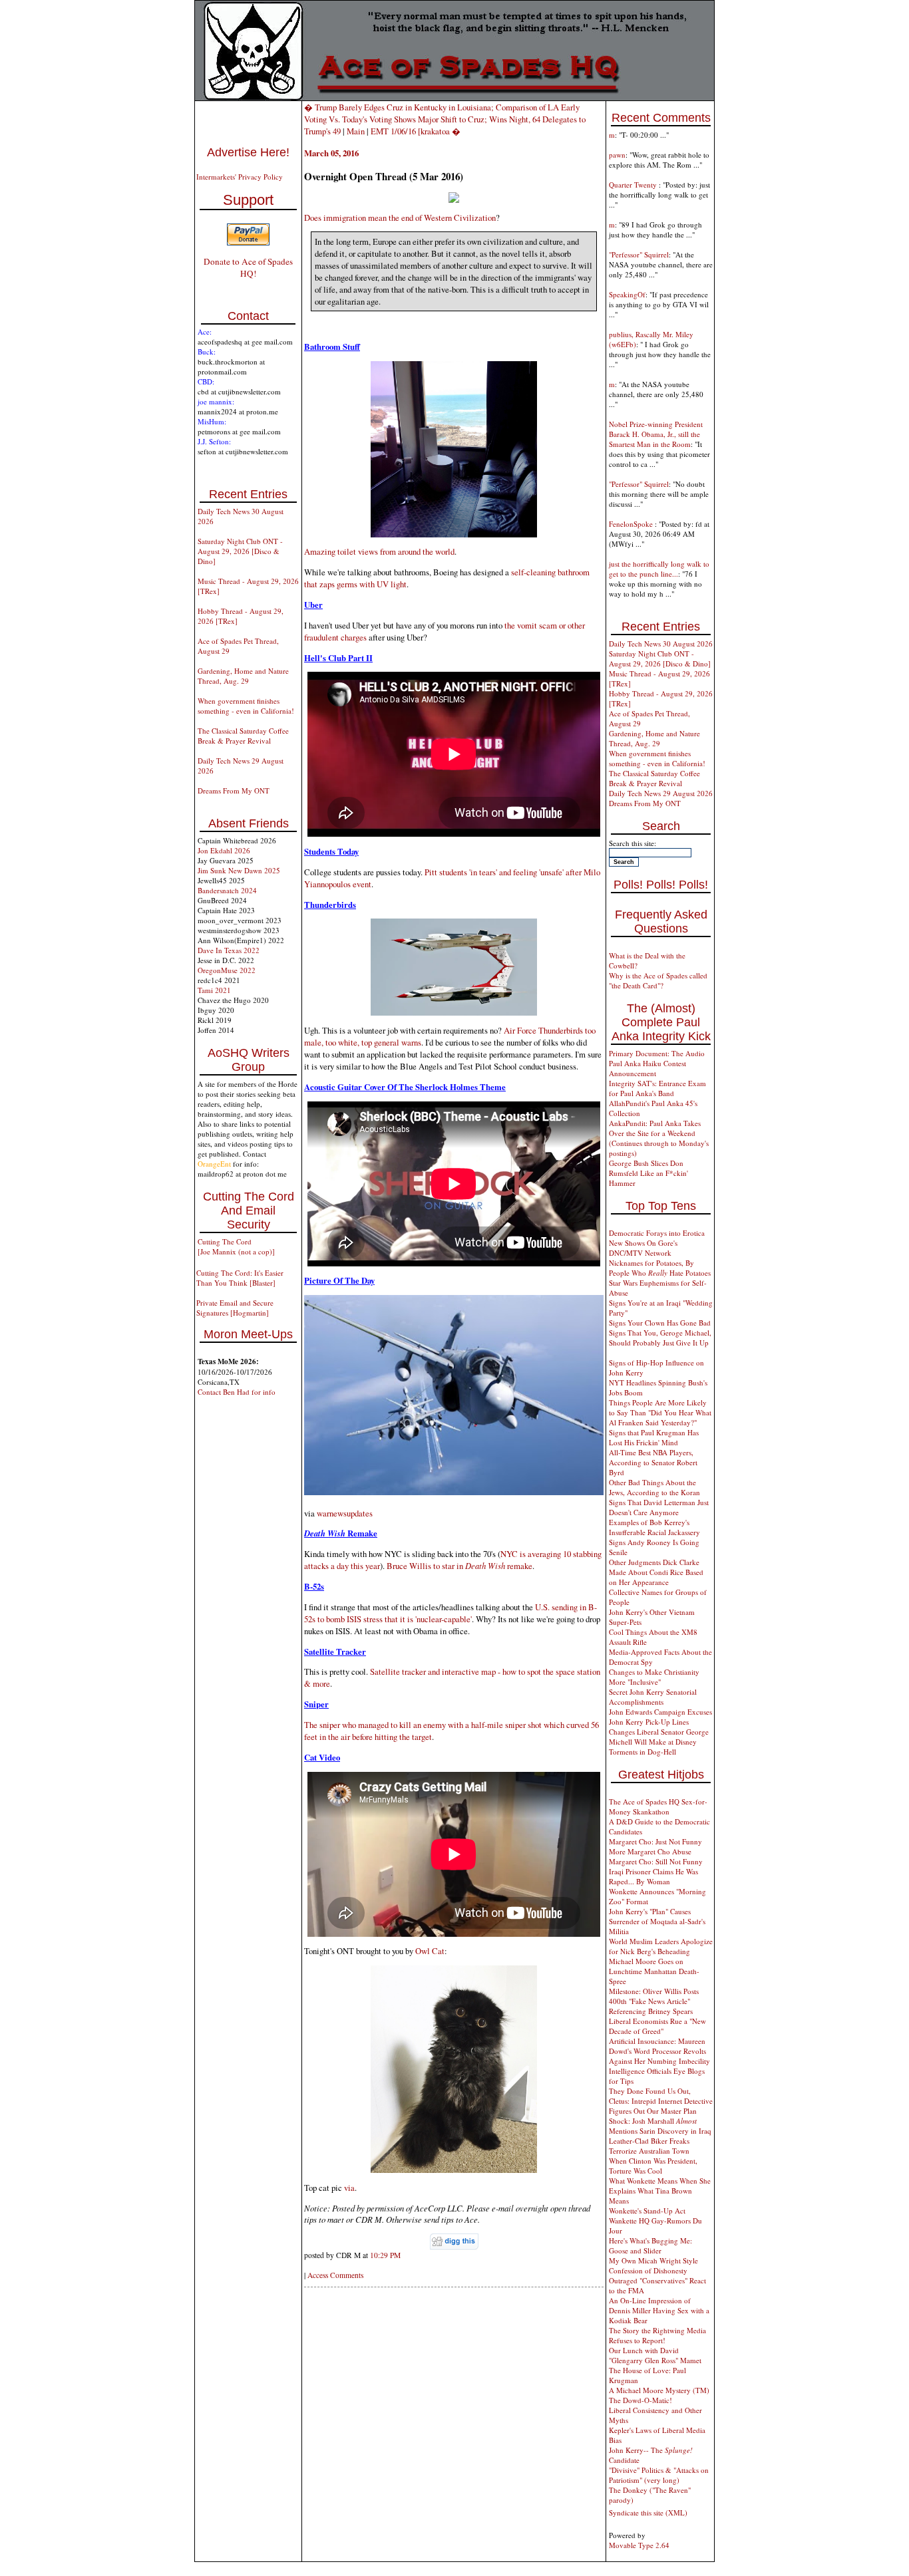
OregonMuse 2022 (227, 970)
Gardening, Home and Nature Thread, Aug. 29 (243, 676)
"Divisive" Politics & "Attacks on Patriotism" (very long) (659, 2475)
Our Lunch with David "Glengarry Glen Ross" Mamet (655, 2355)
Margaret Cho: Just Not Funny (655, 1841)
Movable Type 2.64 (639, 2545)
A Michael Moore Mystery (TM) (659, 2390)
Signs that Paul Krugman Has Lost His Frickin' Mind (654, 1437)
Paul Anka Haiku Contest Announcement (647, 1068)
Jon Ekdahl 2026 (224, 850)
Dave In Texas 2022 (229, 950)
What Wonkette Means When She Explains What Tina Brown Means (660, 2191)
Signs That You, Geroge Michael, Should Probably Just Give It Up (660, 1338)
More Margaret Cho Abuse (650, 1851)
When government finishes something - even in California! (246, 706)
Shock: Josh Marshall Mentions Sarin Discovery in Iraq (660, 2126)
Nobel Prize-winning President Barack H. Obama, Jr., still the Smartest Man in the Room (656, 434)
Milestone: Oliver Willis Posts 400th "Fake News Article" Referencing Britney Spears (654, 2001)
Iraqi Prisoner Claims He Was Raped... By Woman (653, 1876)
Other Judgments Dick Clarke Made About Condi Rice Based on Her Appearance (656, 1572)
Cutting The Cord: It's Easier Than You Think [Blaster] (240, 1278)
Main (356, 131)
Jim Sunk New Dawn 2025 (239, 870)
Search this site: (633, 843)
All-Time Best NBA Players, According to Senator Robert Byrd (653, 1462)
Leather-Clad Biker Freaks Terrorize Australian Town (649, 2146)
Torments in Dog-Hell (642, 1752)
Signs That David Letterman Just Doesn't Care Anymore (659, 1507)
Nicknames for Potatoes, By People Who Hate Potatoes (660, 1268)
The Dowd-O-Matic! (640, 2400)
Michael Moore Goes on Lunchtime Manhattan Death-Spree (654, 1971)
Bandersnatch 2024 (227, 890)
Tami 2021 (214, 990)
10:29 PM (385, 2255)
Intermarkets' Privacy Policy (240, 177)
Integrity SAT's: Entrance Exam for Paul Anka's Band (657, 1088)
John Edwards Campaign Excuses (660, 1712)
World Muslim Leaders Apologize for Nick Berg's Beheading (661, 1946)
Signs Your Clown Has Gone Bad (660, 1323)
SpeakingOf (627, 294)
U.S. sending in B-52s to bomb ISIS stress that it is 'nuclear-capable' (451, 1613)
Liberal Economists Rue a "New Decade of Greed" (657, 2026)
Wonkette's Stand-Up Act (647, 2211)
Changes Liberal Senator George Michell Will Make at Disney (659, 1737)
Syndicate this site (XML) (648, 2512)
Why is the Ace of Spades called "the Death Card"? (658, 980)
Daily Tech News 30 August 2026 (661, 644)
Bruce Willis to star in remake (459, 1566)
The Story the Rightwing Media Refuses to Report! (657, 2335)
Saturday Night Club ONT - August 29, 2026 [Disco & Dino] (240, 551)
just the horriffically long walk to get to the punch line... (659, 569)
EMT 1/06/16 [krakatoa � (416, 131)
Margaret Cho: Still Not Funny (656, 1861)
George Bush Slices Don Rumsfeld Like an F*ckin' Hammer (648, 1173)
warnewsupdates (345, 1513)
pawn (617, 155)
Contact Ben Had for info (237, 1392)
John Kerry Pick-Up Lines (649, 1722)
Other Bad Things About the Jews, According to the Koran (654, 1487)
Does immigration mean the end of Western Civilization (400, 217)
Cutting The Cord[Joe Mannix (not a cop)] (236, 1246)
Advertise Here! (248, 152)
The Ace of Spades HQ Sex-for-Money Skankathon (658, 1806)
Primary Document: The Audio (657, 1053)
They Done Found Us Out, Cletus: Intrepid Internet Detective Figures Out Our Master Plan (661, 2101)
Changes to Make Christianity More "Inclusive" (654, 1677)
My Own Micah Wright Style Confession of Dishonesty (653, 2265)
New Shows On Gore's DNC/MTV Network (643, 1248)
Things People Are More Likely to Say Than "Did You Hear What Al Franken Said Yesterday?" (660, 1412)
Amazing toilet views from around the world (379, 551)
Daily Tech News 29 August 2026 (661, 793)
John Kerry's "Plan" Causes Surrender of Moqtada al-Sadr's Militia (657, 1921)
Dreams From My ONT (234, 790)
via (349, 2188)
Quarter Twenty (634, 185)
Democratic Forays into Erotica (657, 1233)
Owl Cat (430, 1951)
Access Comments (335, 2275)
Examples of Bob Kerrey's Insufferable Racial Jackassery (654, 1527)
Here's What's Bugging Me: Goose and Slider (650, 2245)
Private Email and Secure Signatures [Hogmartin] (235, 1308)
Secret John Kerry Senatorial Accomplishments (653, 1697)
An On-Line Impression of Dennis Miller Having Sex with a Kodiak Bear (659, 2310)
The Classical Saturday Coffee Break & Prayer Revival (243, 736)
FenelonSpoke (632, 524)
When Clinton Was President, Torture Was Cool (653, 2166)
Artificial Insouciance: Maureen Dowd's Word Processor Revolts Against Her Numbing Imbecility (659, 2051)
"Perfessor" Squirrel (639, 254)
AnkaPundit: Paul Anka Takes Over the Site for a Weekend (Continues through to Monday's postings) (659, 1138)
